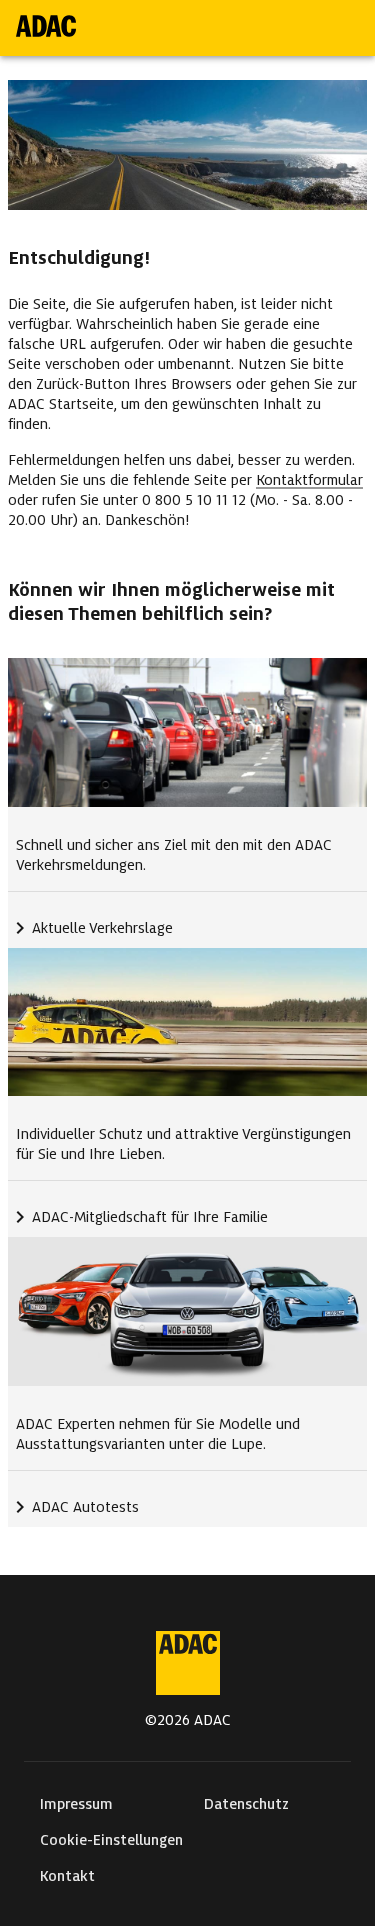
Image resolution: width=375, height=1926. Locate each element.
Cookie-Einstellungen (111, 1840)
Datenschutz (246, 1804)
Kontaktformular (309, 480)
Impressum (76, 1804)
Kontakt (67, 1876)
